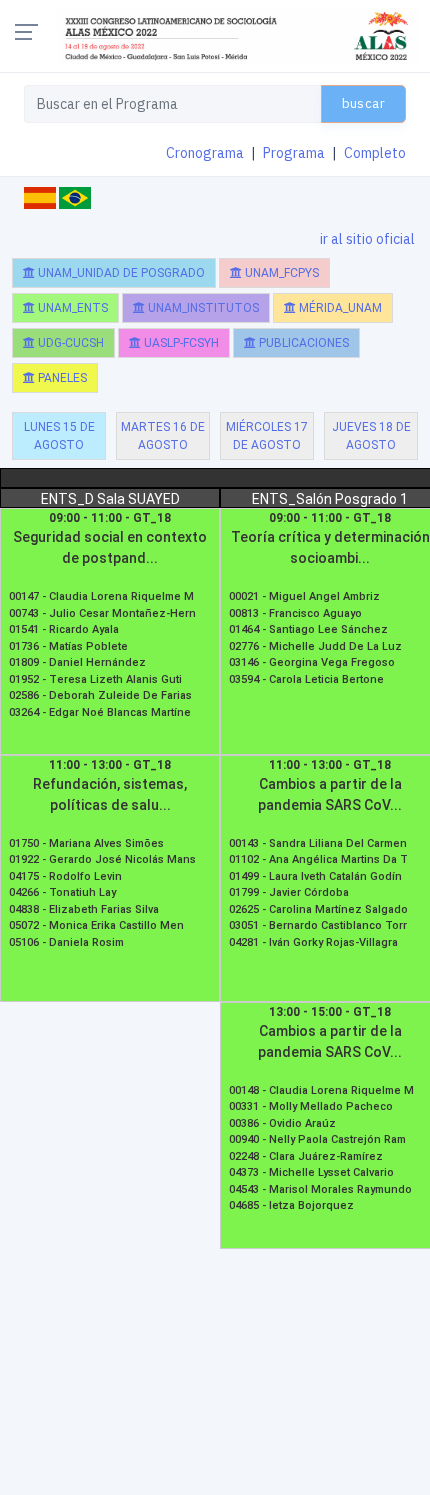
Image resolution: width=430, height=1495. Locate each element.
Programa (294, 153)
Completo (375, 153)
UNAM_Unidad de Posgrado (120, 273)
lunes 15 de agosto (59, 436)
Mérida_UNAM (339, 308)
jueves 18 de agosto (371, 436)
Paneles (61, 378)
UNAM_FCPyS (280, 273)
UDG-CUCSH (69, 343)
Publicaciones (302, 343)
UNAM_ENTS (71, 308)
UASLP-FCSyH (180, 343)
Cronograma (205, 153)
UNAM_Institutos (202, 308)
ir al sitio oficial (367, 239)
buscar (363, 103)
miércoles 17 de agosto (267, 436)
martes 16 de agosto (163, 436)
